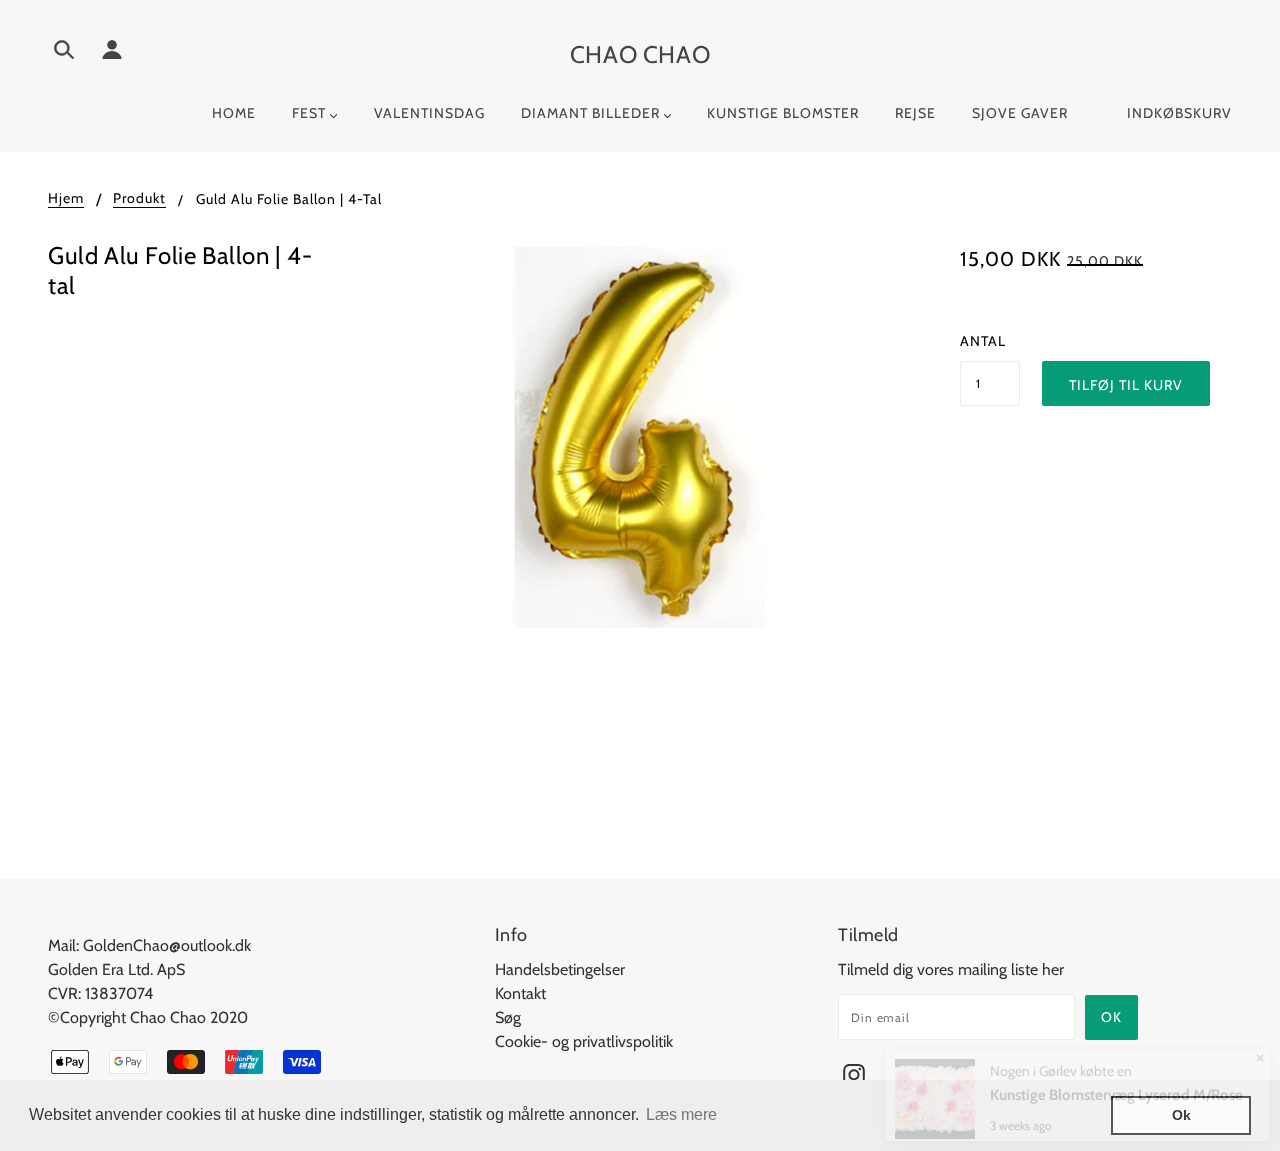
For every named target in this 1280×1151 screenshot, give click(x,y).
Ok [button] (1181, 1115)
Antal (983, 341)
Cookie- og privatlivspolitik (584, 1041)
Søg (508, 1017)
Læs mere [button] (681, 1114)
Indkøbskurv (1179, 113)
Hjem (66, 199)
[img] (64, 53)
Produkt (139, 199)
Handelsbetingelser (560, 969)
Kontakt (520, 993)
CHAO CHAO (640, 54)
